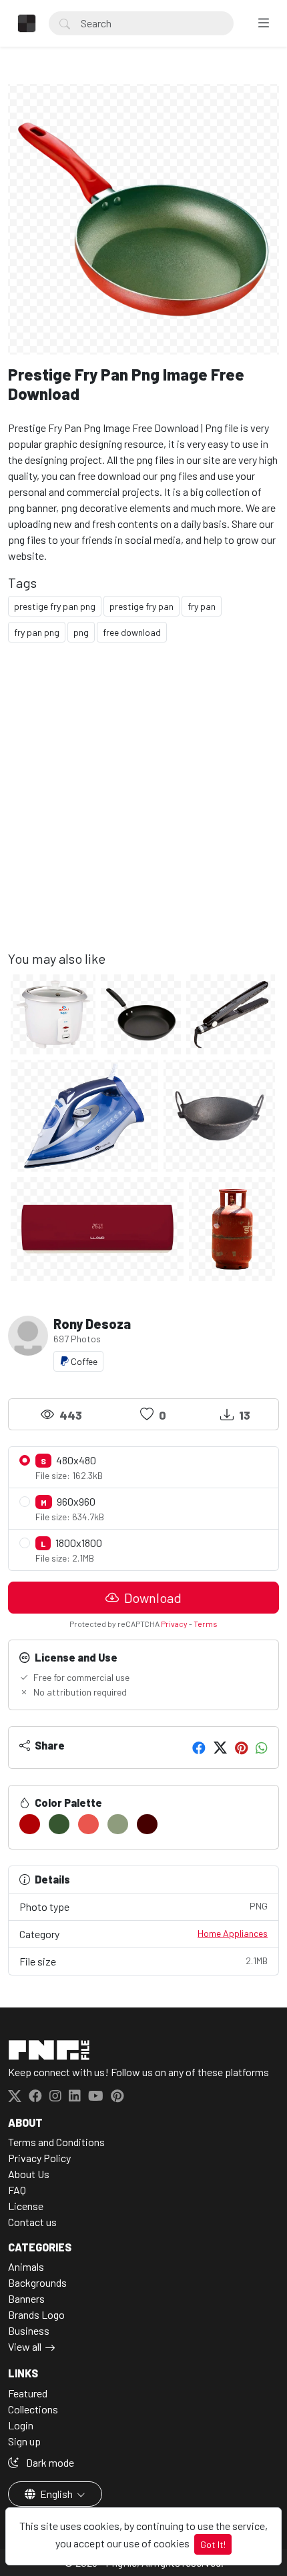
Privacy (174, 1624)
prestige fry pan (141, 606)
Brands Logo (36, 2314)
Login (21, 2425)
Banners (26, 2298)
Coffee (83, 1361)
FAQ (17, 2190)
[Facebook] (199, 1748)
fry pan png (37, 632)
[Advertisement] (143, 807)
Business (29, 2330)
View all (25, 2346)
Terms (206, 1624)
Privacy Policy (39, 2158)
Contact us (32, 2222)
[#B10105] (30, 1824)
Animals (26, 2266)
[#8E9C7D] (118, 1824)
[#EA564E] (88, 1824)
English (56, 2494)
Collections (33, 2409)
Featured (28, 2393)
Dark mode (49, 2462)
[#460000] (147, 1824)
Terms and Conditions (56, 2142)
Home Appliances (233, 1933)
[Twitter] (220, 1748)
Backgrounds (37, 2282)
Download (152, 1598)
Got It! (213, 2544)
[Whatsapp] (262, 1748)
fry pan (202, 606)
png (81, 632)
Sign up (24, 2441)
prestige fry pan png (55, 606)
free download (132, 632)
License (26, 2206)
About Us (29, 2174)
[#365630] (59, 1824)
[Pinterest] (241, 1748)
